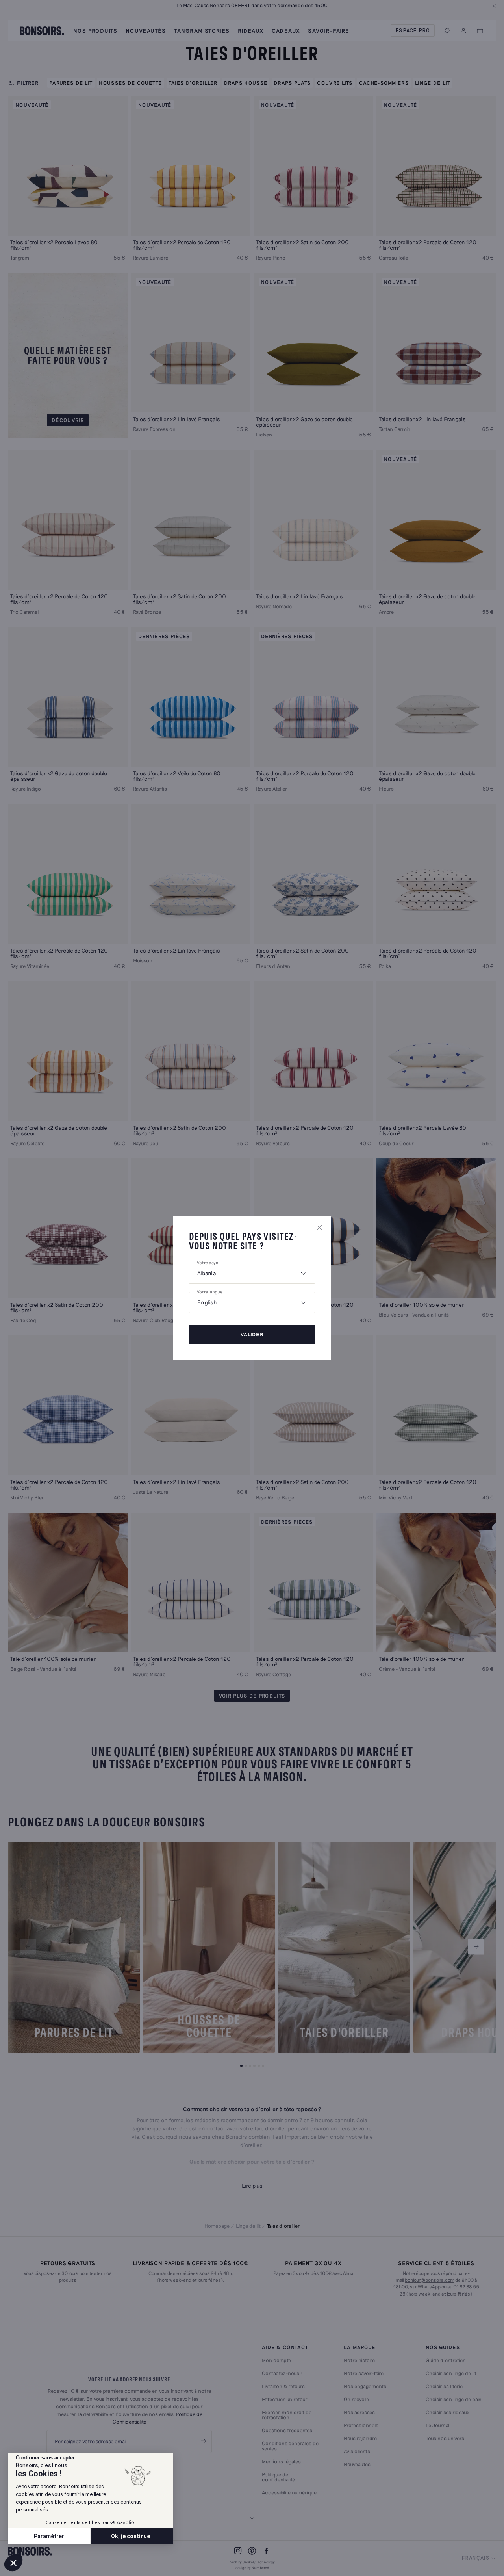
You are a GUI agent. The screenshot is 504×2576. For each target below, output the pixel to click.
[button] (13, 2563)
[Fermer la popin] (319, 1228)
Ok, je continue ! (132, 2536)
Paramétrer (49, 2536)
